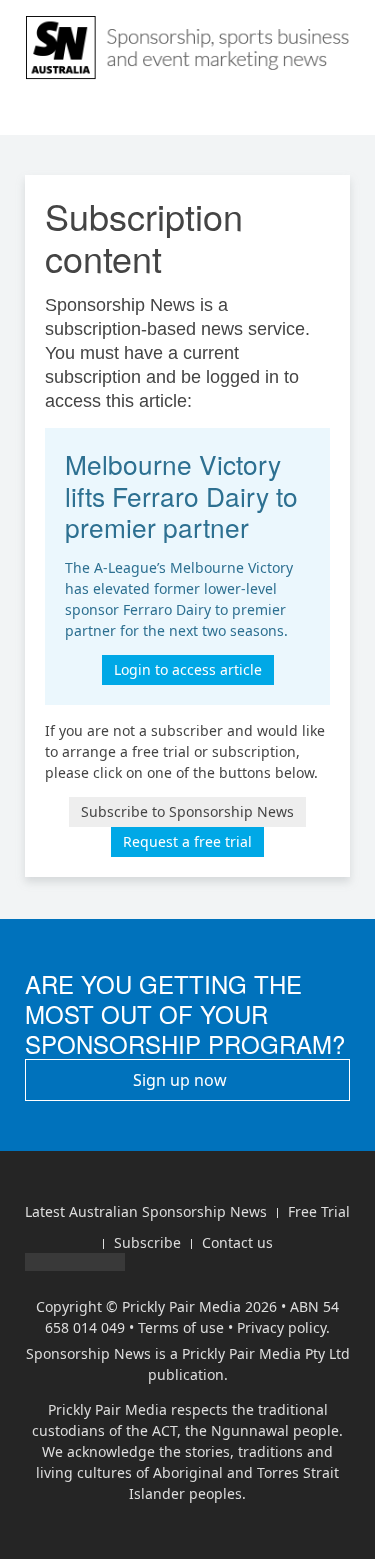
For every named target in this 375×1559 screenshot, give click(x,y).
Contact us (237, 1242)
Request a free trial (187, 841)
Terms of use (181, 1327)
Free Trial (319, 1211)
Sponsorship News (88, 1353)
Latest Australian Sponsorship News (146, 1211)
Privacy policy (281, 1327)
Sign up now (182, 1080)
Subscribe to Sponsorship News (187, 811)
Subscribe (147, 1242)
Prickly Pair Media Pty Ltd (266, 1353)
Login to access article (188, 669)
